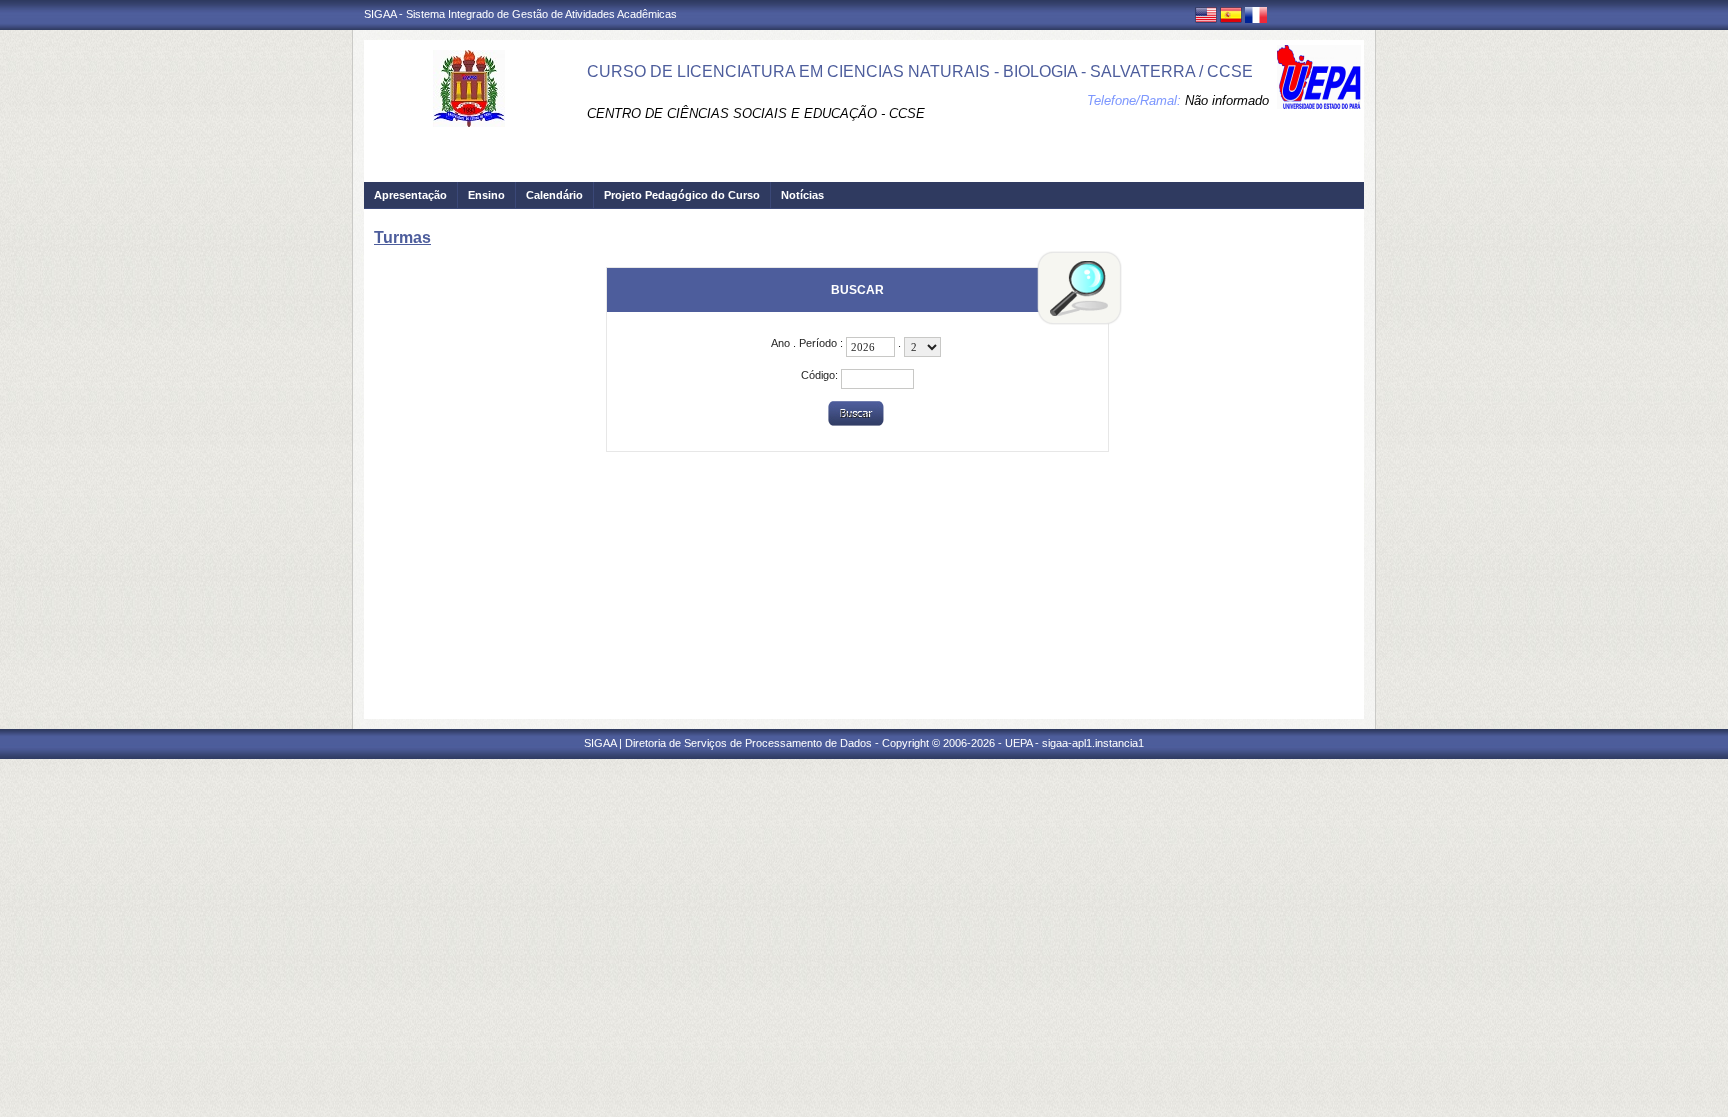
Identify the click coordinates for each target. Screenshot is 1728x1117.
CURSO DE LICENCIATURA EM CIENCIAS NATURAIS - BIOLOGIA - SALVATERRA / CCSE (920, 71)
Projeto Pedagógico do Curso (682, 195)
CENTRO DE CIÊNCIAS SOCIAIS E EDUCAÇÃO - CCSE (756, 113)
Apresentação (410, 195)
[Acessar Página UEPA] (1319, 77)
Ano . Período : (808, 343)
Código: (821, 375)
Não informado (1227, 100)
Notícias (802, 195)
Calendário (554, 195)
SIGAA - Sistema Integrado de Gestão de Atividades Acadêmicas (520, 14)
